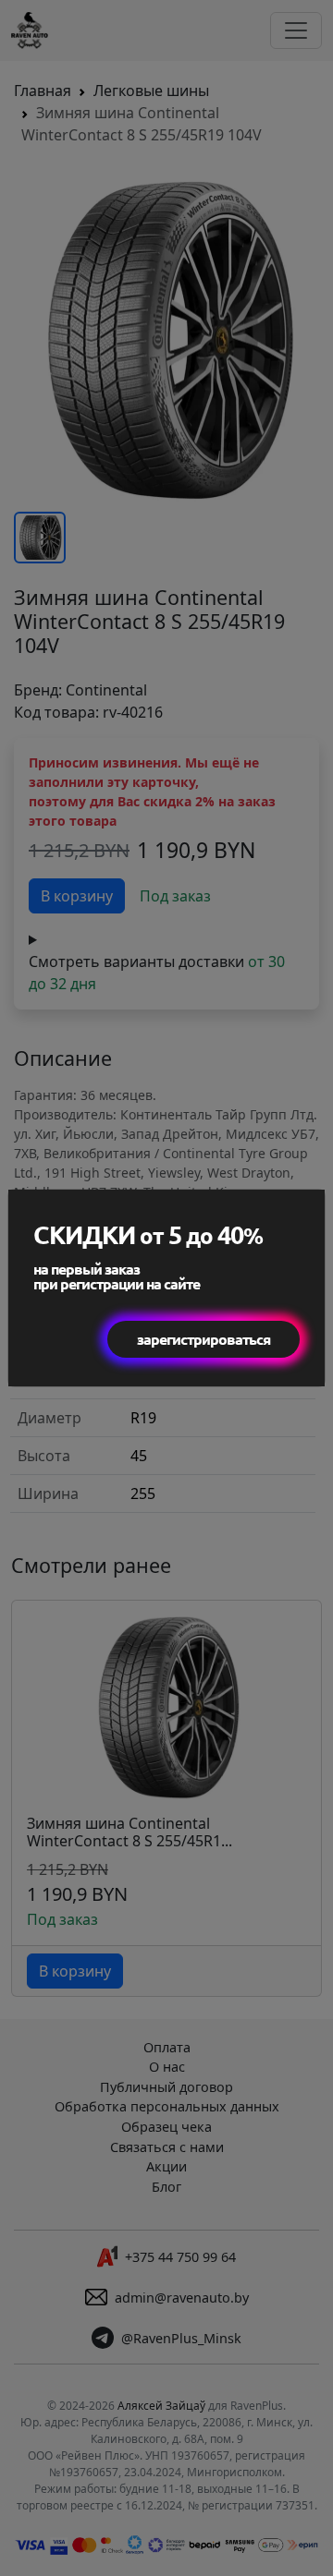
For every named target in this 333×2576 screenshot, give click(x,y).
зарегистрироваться (203, 1339)
